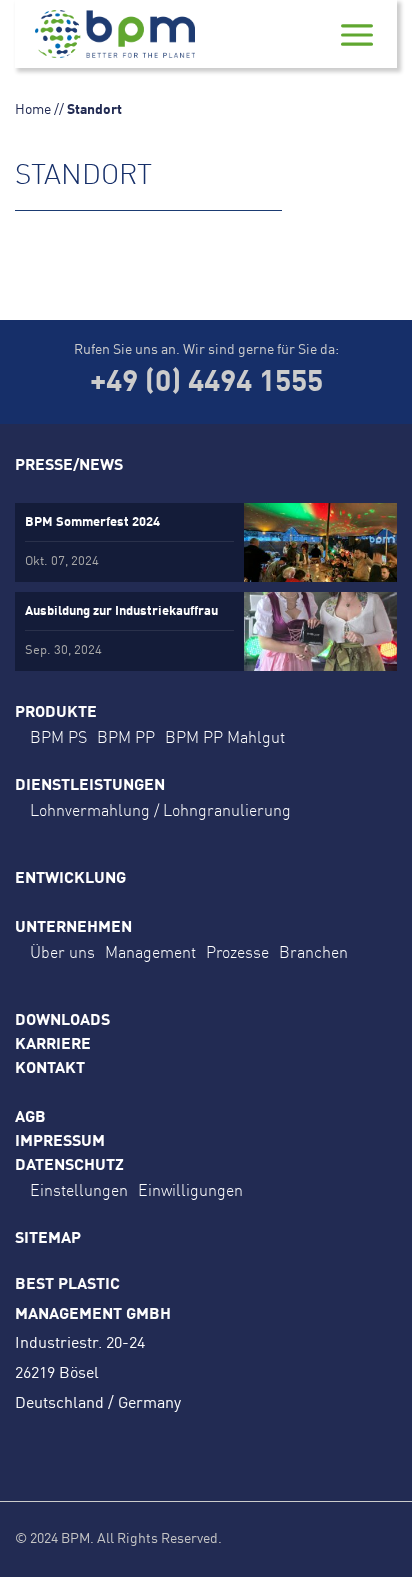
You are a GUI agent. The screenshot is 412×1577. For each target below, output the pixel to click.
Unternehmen (73, 928)
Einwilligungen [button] (190, 1190)
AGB (30, 1118)
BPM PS (58, 737)
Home (33, 110)
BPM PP (126, 737)
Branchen (313, 952)
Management (150, 952)
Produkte (56, 713)
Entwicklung (70, 879)
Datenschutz (69, 1166)
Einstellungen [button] (79, 1190)
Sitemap (48, 1239)
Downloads (62, 1021)
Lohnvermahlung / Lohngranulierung (160, 810)
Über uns (62, 952)
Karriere (53, 1045)
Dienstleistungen (90, 786)
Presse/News (69, 466)
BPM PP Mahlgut (225, 737)
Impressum (60, 1142)
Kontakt (50, 1069)
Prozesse (237, 952)
